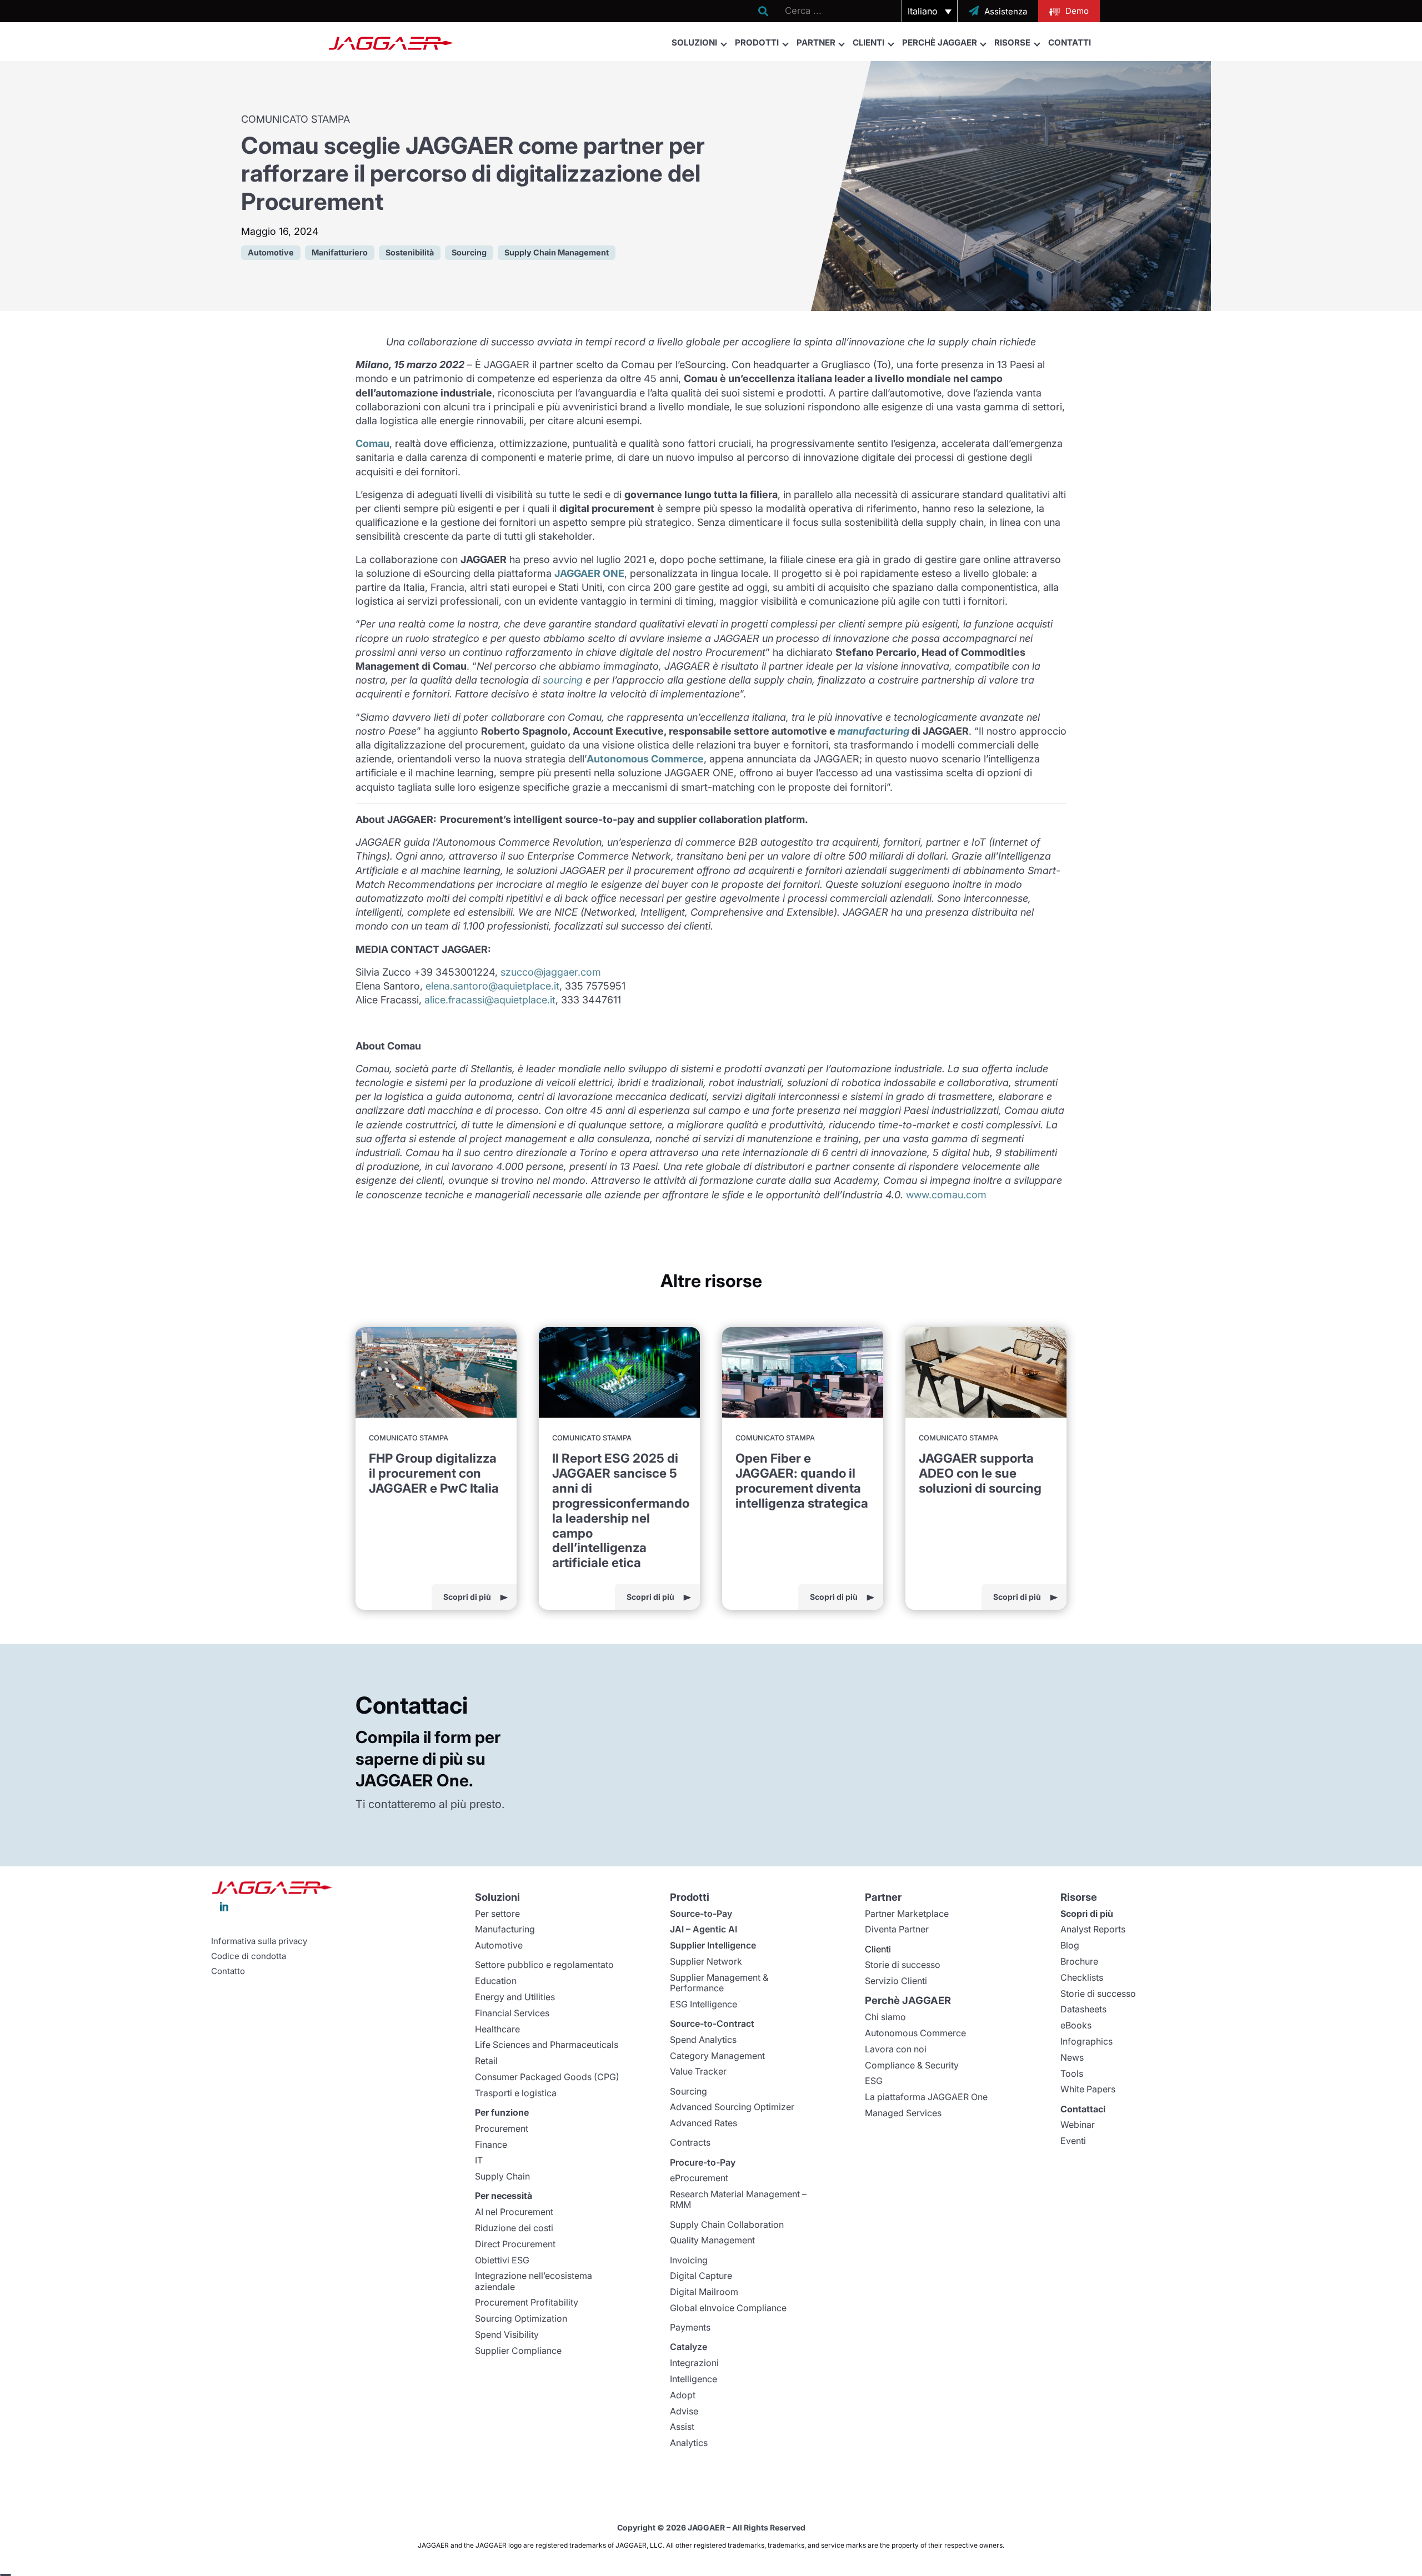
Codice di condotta (249, 1956)
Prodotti (757, 42)
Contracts (690, 2142)
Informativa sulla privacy (259, 1941)
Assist (682, 2427)
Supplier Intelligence (713, 1945)
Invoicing (689, 2260)
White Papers (1088, 2089)
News (1072, 2057)
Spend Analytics (703, 2040)
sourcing (563, 680)
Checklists (1082, 1977)
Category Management (717, 2056)
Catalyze (689, 2347)
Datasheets (1083, 2009)
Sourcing (689, 2091)
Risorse (1012, 42)
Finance (491, 2145)
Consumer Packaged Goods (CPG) (547, 2077)
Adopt (683, 2395)
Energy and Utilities (515, 1997)
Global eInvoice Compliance (728, 2308)
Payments (690, 2327)
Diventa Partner (897, 1929)
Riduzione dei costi (514, 2228)
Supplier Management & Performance (719, 1983)
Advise (684, 2411)
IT (479, 2160)
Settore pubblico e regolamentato (544, 1965)
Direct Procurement (515, 2244)
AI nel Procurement (514, 2212)
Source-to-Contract (712, 2023)
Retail (486, 2061)
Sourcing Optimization (521, 2318)
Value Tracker (698, 2071)
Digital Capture (701, 2276)
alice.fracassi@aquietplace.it (490, 1000)
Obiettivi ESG (502, 2260)
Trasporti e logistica (516, 2093)
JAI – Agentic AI (704, 1929)
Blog (1070, 1945)
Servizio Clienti (896, 1981)
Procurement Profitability (527, 2302)
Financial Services (512, 2013)
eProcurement (699, 2178)
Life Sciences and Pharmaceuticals (547, 2045)
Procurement (502, 2128)
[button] (930, 11)
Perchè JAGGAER (940, 42)
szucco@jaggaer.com (551, 972)
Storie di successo (903, 1965)
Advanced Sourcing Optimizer (732, 2107)
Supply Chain (502, 2176)
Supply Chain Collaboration (727, 2225)
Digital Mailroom (704, 2292)
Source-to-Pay (701, 1914)
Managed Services (903, 2113)
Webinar (1078, 2125)
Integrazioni (694, 2363)
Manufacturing (505, 1929)
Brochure (1079, 1961)
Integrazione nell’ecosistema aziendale (534, 2281)
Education (496, 1981)
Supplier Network (706, 1961)
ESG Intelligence (704, 2004)
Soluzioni (694, 42)
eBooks (1076, 2025)
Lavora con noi (896, 2049)
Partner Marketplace (907, 1914)
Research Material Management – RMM (738, 2199)
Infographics (1086, 2041)
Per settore (497, 1914)
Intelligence (694, 2379)
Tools (1072, 2073)
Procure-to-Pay (703, 2162)
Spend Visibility (507, 2334)
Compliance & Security (912, 2065)
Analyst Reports (1093, 1929)
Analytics (689, 2443)
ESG (874, 2081)
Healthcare (497, 2029)
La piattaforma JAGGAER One (926, 2097)
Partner (816, 42)
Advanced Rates (704, 2123)
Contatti (1070, 42)
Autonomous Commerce (915, 2033)
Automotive (499, 1945)
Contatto (228, 1971)
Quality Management (712, 2240)
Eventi (1073, 2141)
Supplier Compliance (518, 2351)
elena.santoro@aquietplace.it (492, 986)
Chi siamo (885, 2017)
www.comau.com (946, 1195)
